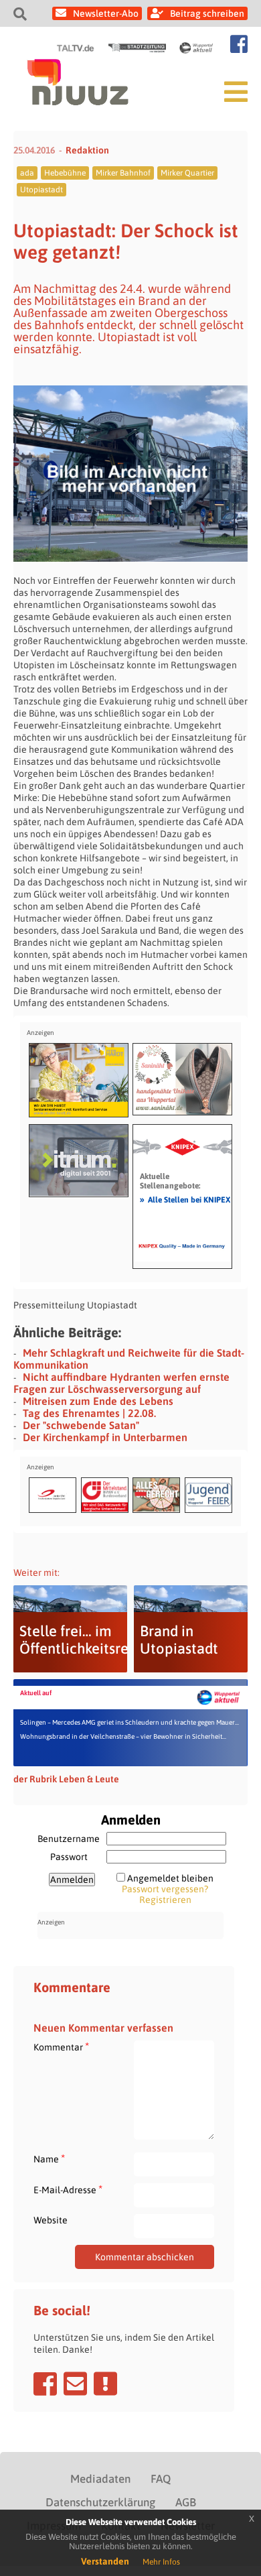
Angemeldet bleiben (170, 1878)
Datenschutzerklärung (100, 2502)
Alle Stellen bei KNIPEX (185, 1199)
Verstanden (105, 2561)
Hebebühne (65, 173)
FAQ (161, 2479)
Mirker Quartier (187, 173)
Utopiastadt (41, 190)
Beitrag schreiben (207, 13)
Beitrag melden (105, 2384)
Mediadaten (100, 2479)
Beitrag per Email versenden (75, 2384)
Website (51, 2220)
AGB (186, 2502)
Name (49, 2159)
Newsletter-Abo (106, 13)
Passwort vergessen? (165, 1889)
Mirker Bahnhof (123, 173)
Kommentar (61, 2047)
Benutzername (69, 1839)
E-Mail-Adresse (68, 2190)
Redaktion (87, 150)
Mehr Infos (161, 2562)
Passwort (69, 1857)
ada (27, 173)
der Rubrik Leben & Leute (66, 1779)
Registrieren (165, 1900)
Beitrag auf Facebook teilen (45, 2384)
